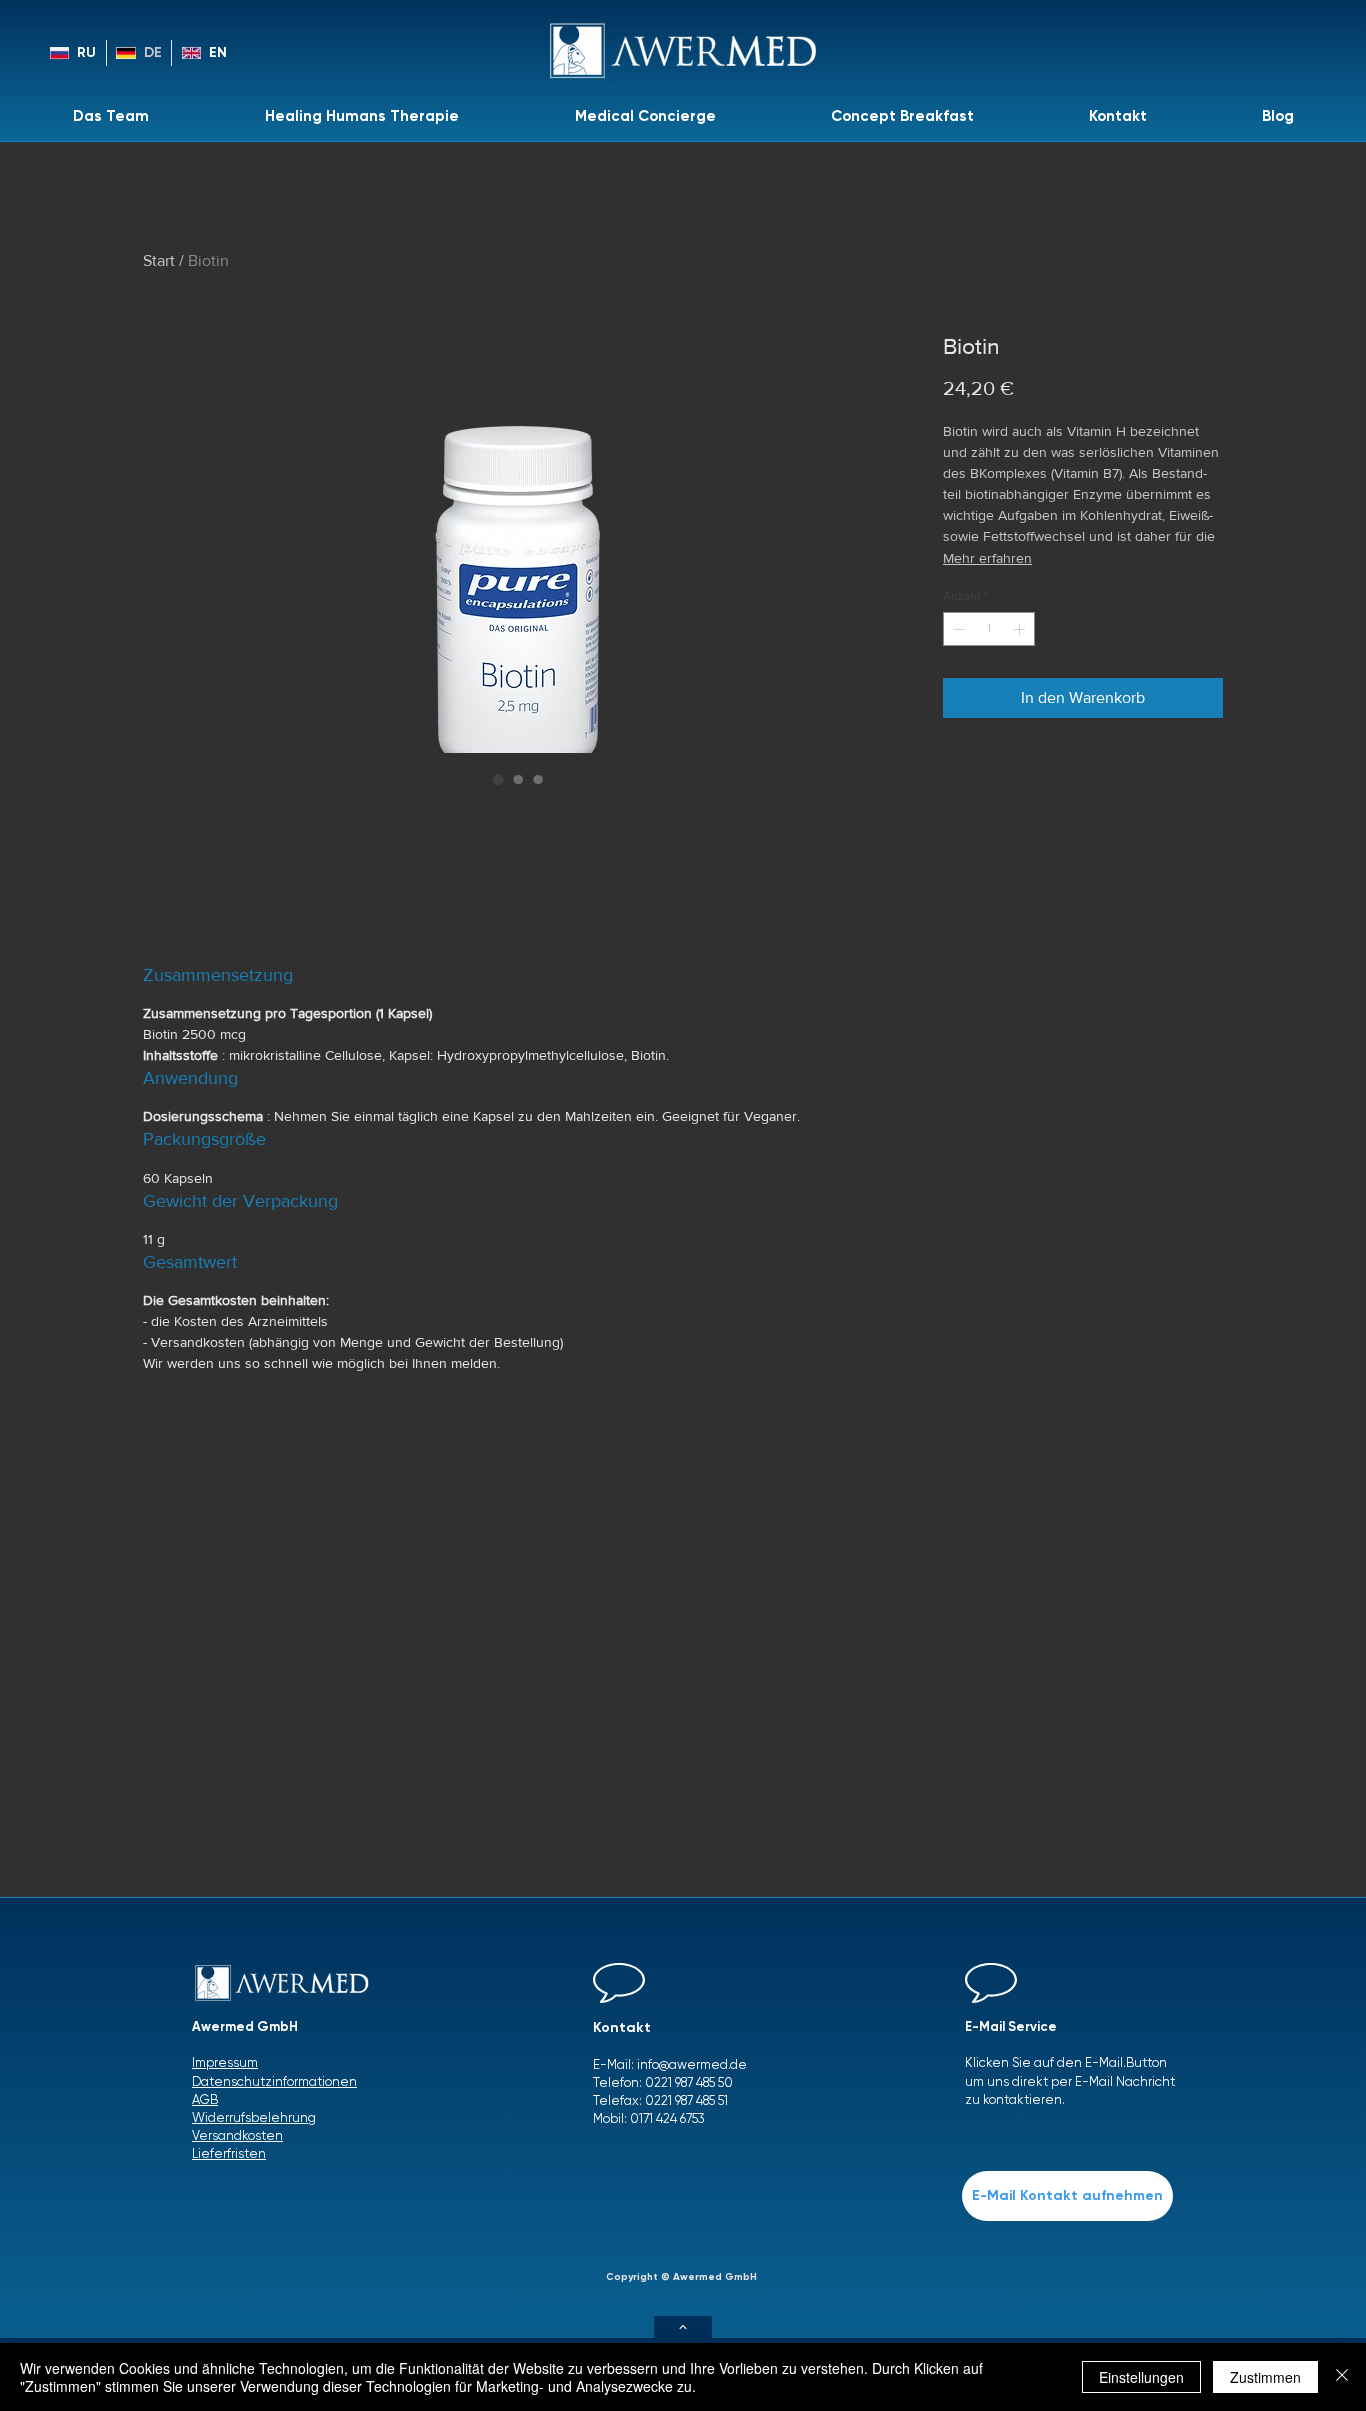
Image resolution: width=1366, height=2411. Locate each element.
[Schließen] (1342, 2377)
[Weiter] (683, 2327)
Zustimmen (1265, 2377)
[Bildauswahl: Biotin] (498, 779)
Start (159, 260)
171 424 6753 (672, 2118)
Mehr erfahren (987, 558)
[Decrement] (957, 629)
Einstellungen (1141, 2377)
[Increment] (1021, 629)
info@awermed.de (692, 2064)
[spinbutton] (989, 629)
